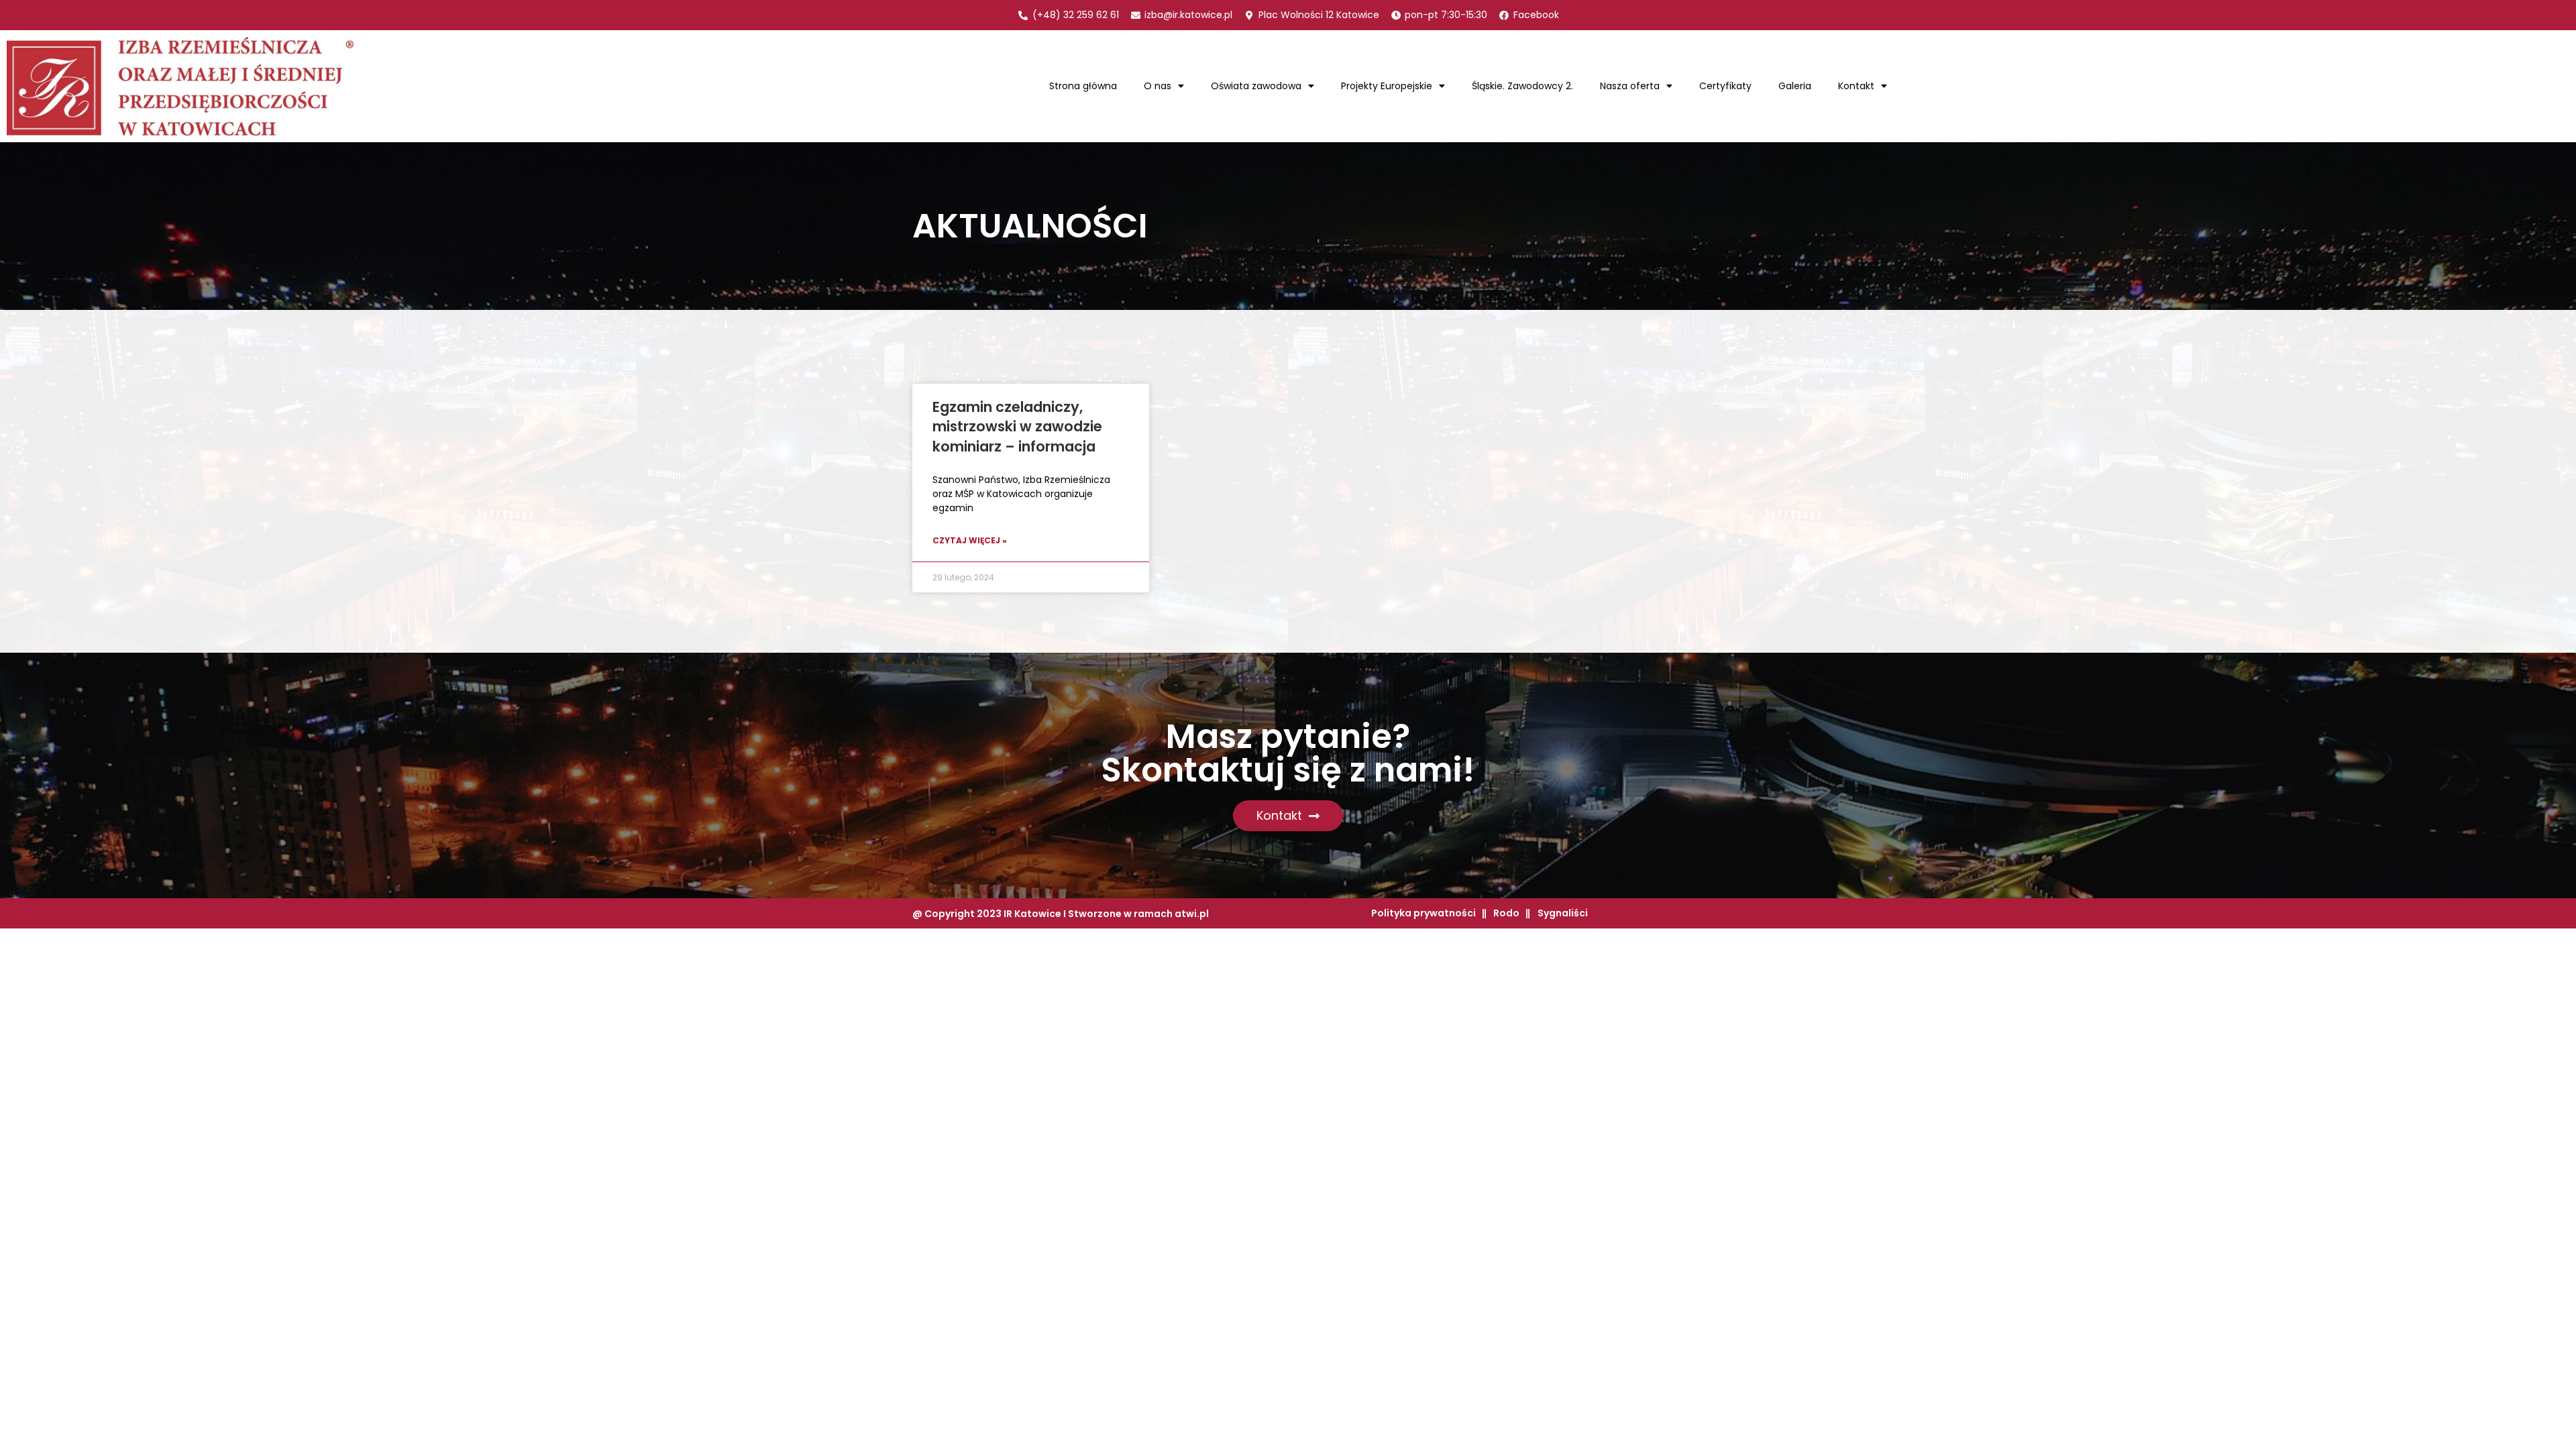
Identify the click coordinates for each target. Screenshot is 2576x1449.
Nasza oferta (1630, 86)
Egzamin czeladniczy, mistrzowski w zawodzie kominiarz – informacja (1017, 427)
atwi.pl (1192, 914)
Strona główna (1083, 86)
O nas (1158, 86)
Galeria (1795, 86)
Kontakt (1856, 86)
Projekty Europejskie (1387, 86)
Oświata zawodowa (1256, 86)
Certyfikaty (1725, 86)
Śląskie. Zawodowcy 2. (1522, 86)
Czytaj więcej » (970, 540)
